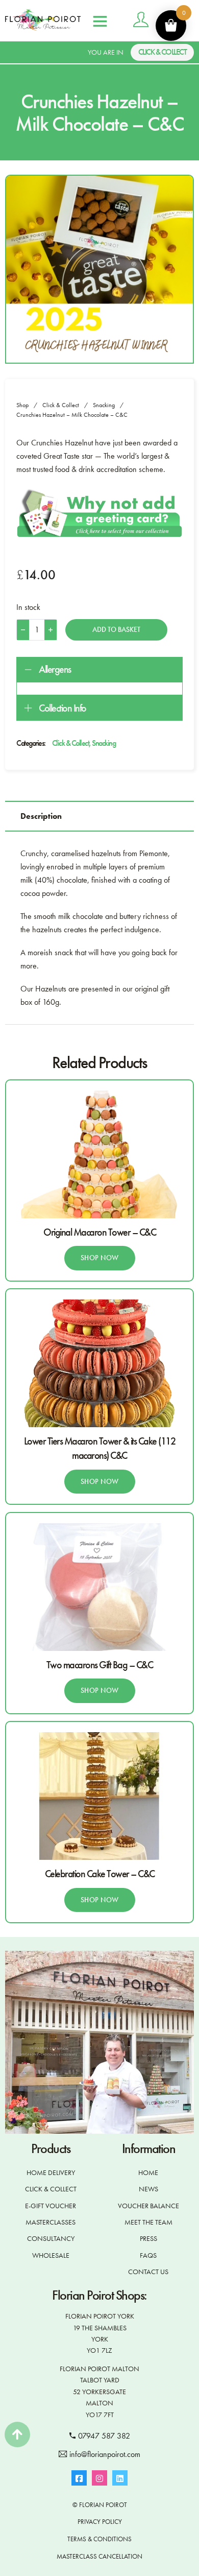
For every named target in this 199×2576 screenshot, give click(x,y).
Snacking (104, 405)
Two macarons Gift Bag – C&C (100, 1665)
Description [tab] (41, 816)
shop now (100, 1258)
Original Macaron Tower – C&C (99, 1232)
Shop (22, 405)
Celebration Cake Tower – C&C (100, 1874)
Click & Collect (61, 405)
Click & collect (163, 52)
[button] (99, 670)
